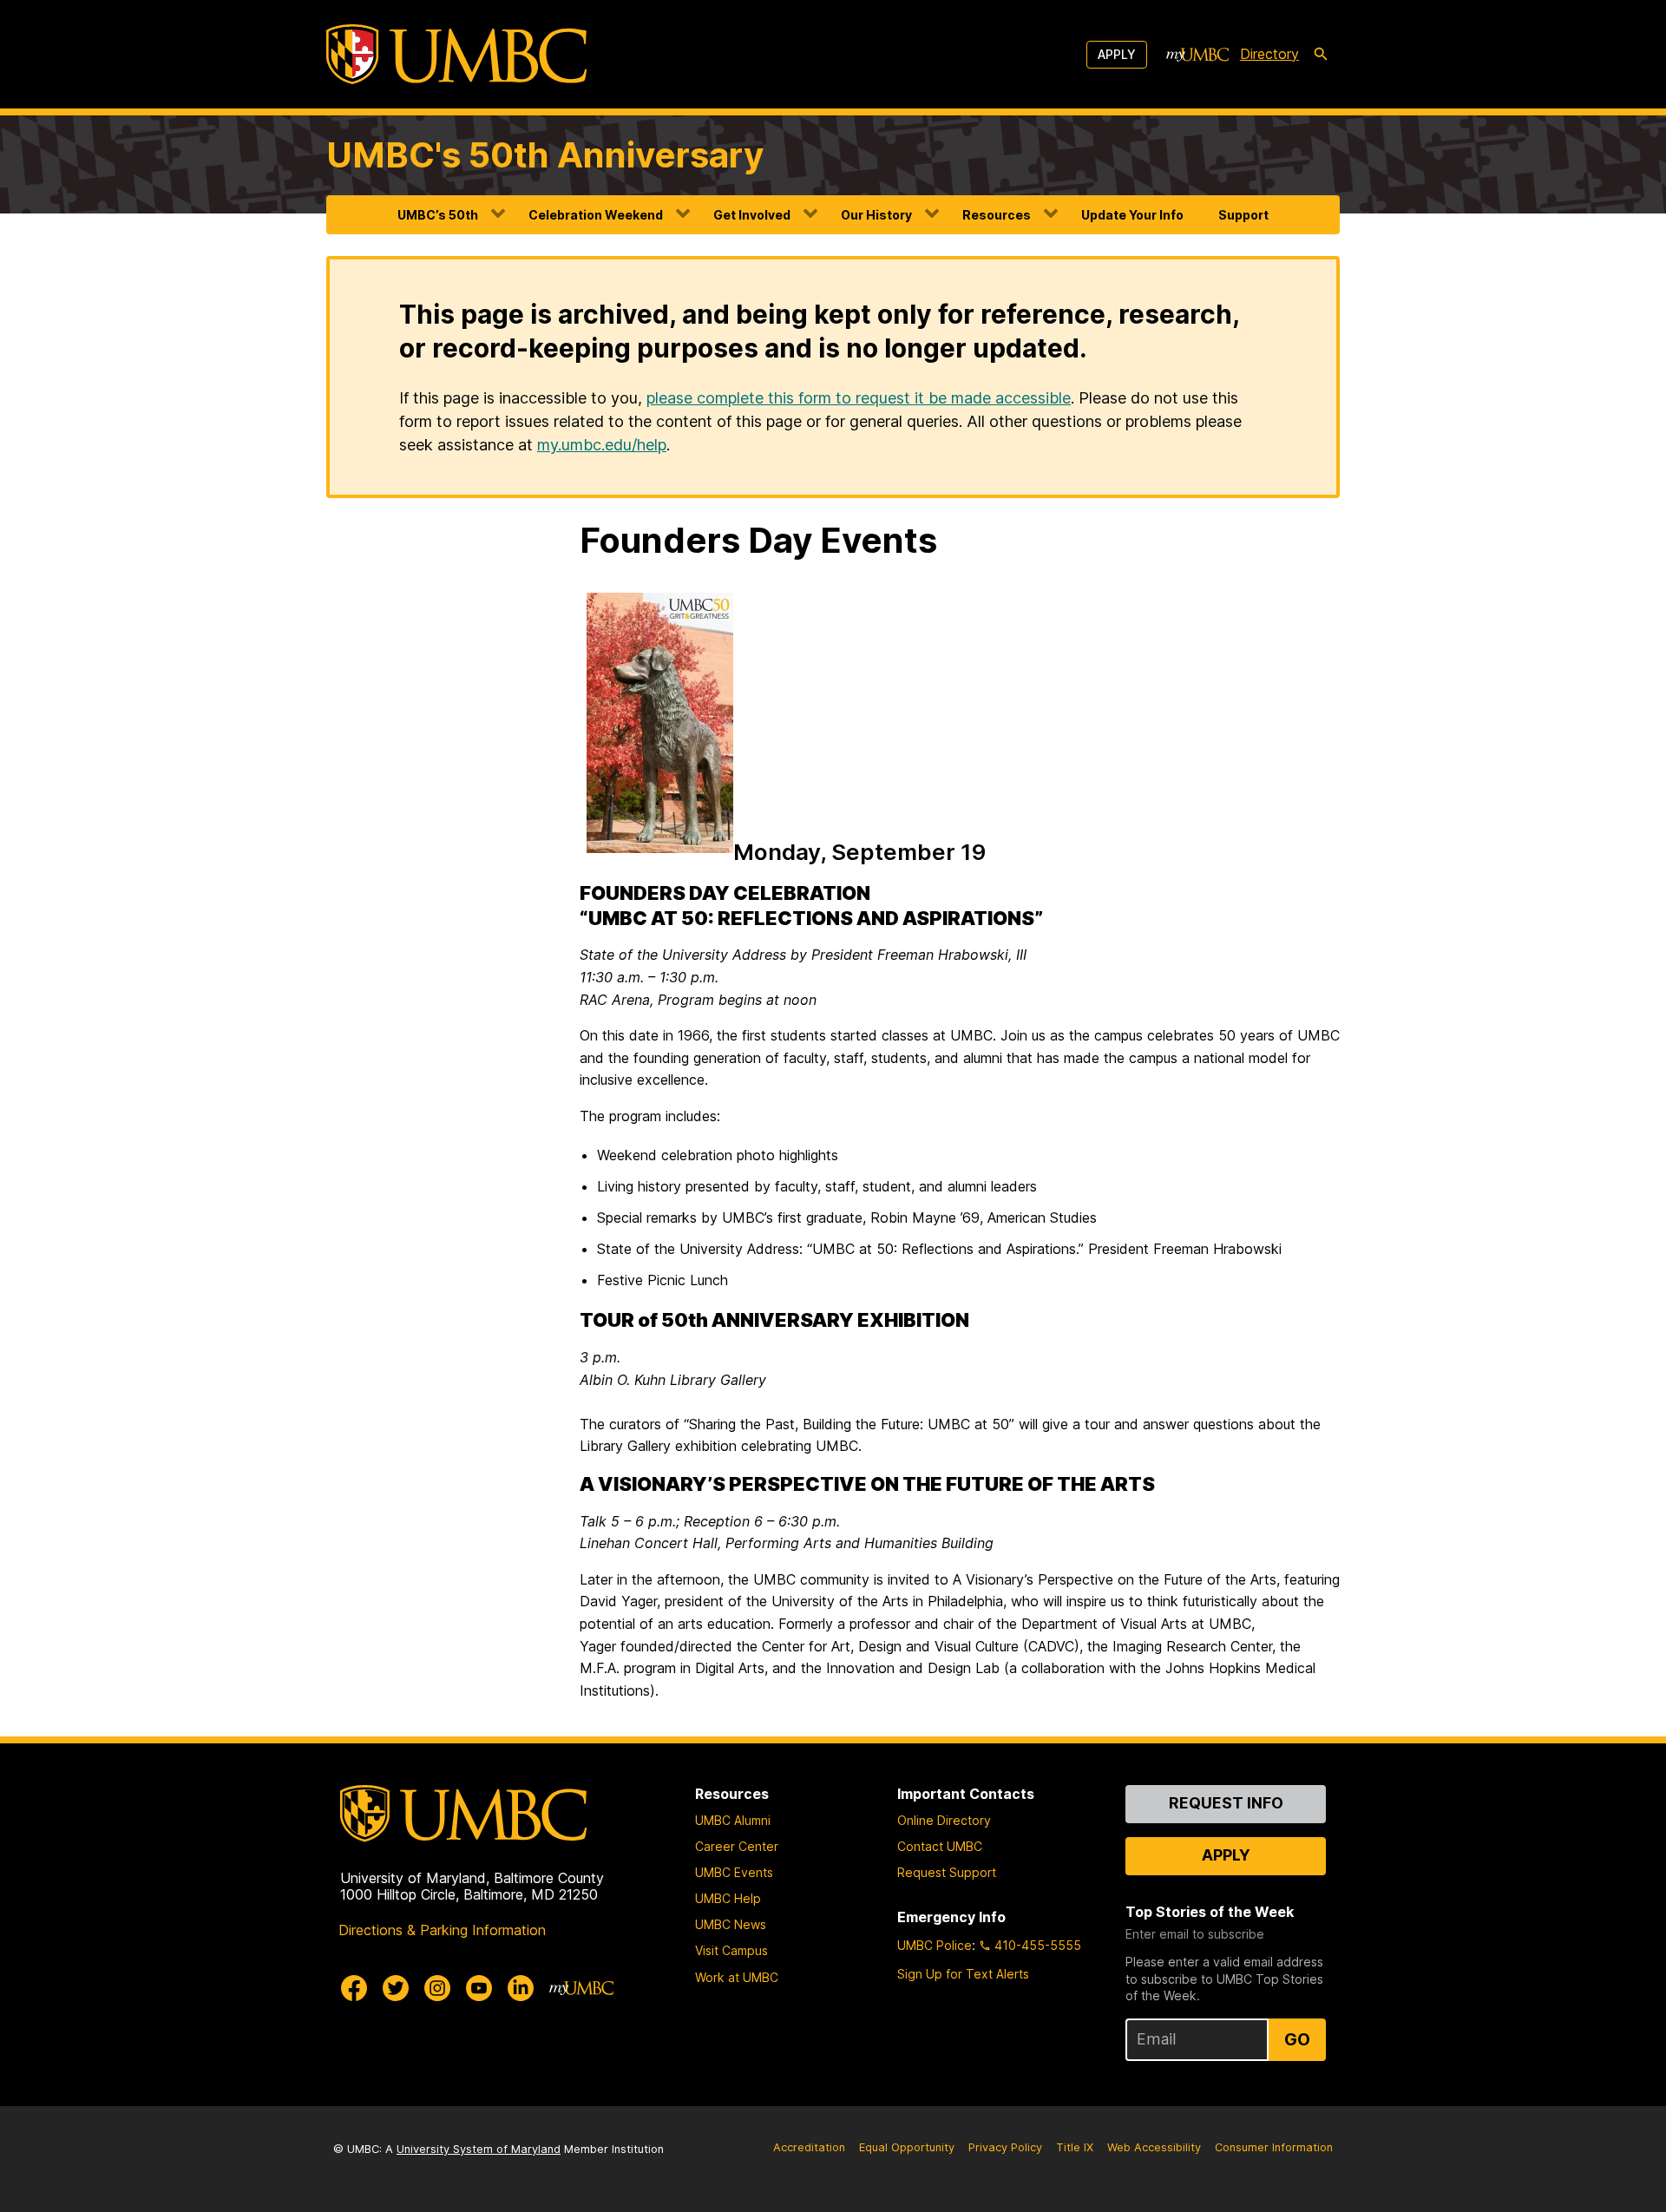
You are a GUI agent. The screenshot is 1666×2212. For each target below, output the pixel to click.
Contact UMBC (940, 1846)
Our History (876, 215)
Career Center (737, 1846)
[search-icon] (1321, 55)
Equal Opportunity (907, 2147)
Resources (997, 215)
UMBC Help (728, 1898)
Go (1297, 2039)
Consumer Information (1274, 2147)
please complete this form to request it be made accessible (859, 398)
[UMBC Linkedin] (521, 1988)
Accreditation (809, 2147)
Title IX (1075, 2147)
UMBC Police (935, 1945)
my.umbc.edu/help (602, 445)
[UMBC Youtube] (479, 1988)
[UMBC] (456, 54)
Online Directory (944, 1820)
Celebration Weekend (596, 215)
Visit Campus (731, 1950)
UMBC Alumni (733, 1820)
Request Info (1226, 1803)
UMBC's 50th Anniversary (545, 155)
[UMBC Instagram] (437, 1988)
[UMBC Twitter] (396, 1988)
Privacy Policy (1005, 2147)
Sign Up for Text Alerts (963, 1974)
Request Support (947, 1872)
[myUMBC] (1197, 55)
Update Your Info (1132, 215)
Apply (1117, 54)
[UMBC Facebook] (354, 1988)
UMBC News (731, 1924)
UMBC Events (734, 1872)
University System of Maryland (479, 2149)
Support (1243, 215)
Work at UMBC (737, 1977)
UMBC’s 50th (438, 215)
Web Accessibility (1154, 2147)
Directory (1269, 54)
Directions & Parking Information (442, 1930)
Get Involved (752, 215)
